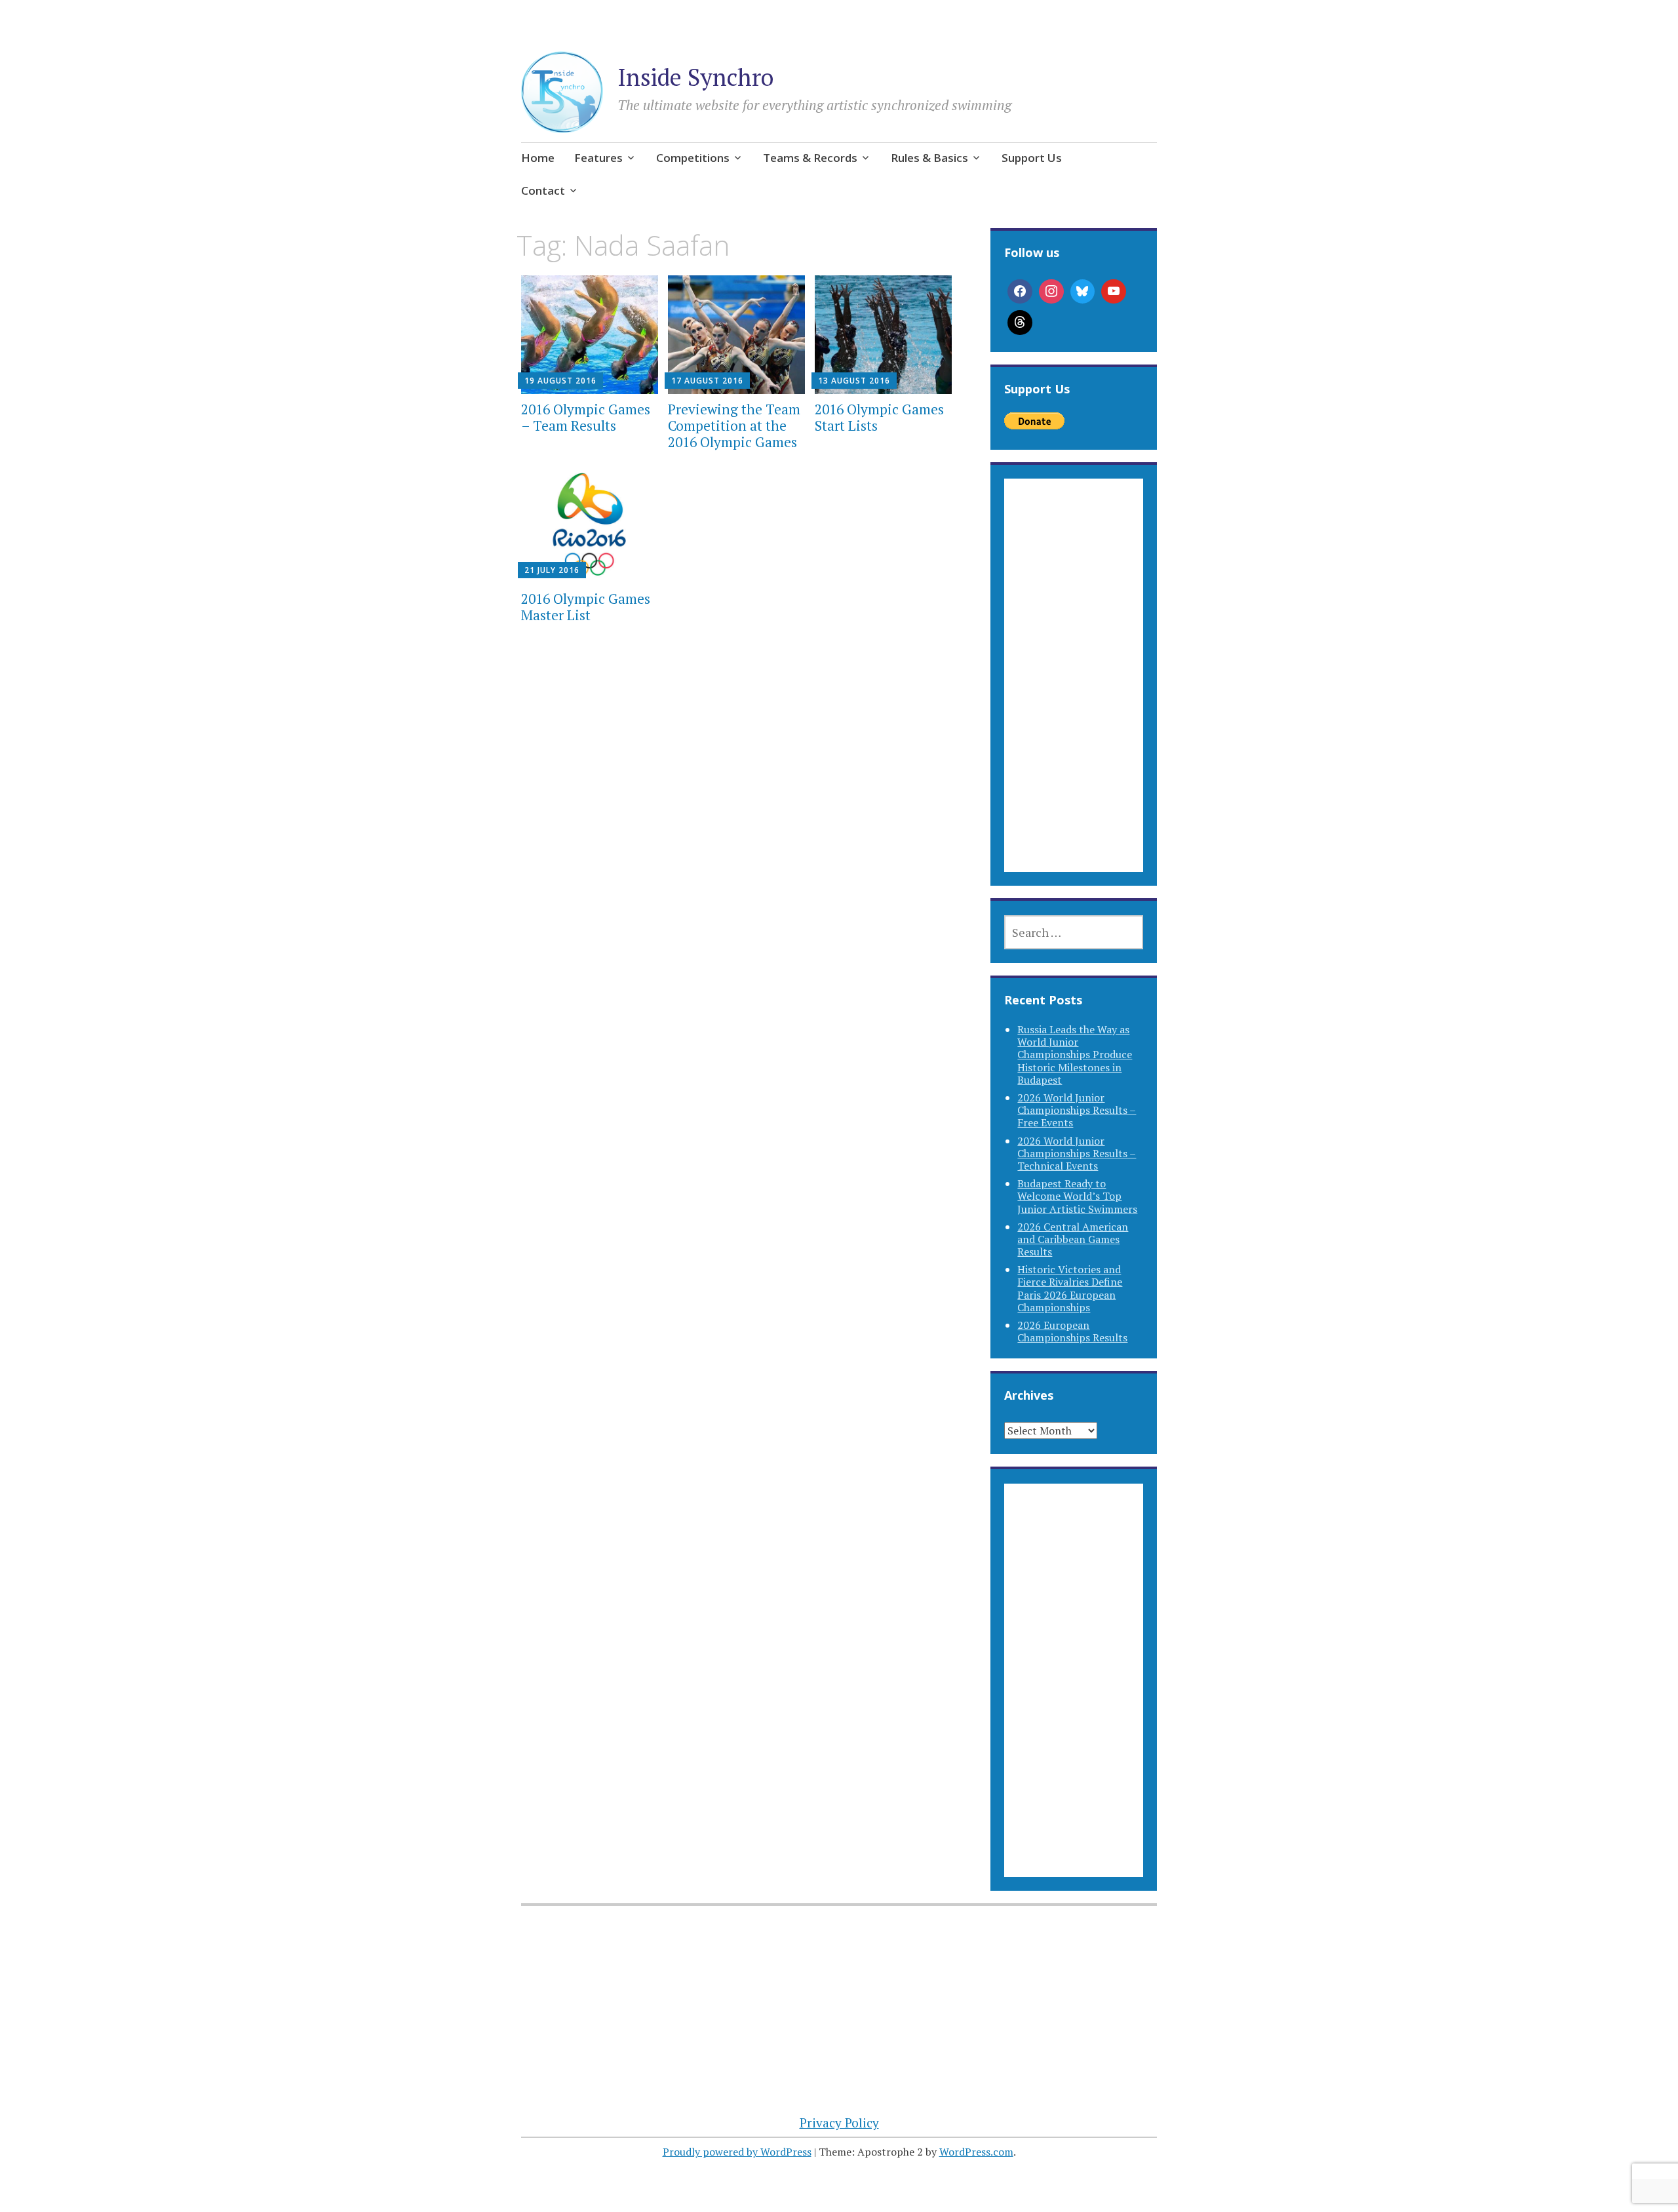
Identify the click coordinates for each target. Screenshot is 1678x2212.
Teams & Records (810, 158)
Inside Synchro (695, 77)
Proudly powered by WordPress (737, 2152)
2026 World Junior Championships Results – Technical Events (1077, 1153)
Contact (543, 190)
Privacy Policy (839, 2123)
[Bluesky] (1083, 292)
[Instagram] (1051, 292)
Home (538, 158)
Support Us (1032, 158)
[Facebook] (1020, 292)
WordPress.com (976, 2152)
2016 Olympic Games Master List (586, 607)
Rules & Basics (929, 158)
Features (598, 158)
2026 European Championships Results (1072, 1331)
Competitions (693, 158)
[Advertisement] (1073, 691)
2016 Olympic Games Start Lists (879, 417)
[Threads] (1020, 323)
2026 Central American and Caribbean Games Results (1073, 1239)
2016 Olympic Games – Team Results (586, 417)
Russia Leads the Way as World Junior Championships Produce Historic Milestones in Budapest (1075, 1055)
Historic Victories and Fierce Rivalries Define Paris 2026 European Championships (1070, 1288)
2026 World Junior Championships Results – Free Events (1077, 1110)
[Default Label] (1114, 292)
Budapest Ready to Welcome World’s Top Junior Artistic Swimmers (1077, 1196)
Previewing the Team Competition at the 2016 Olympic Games (734, 425)
